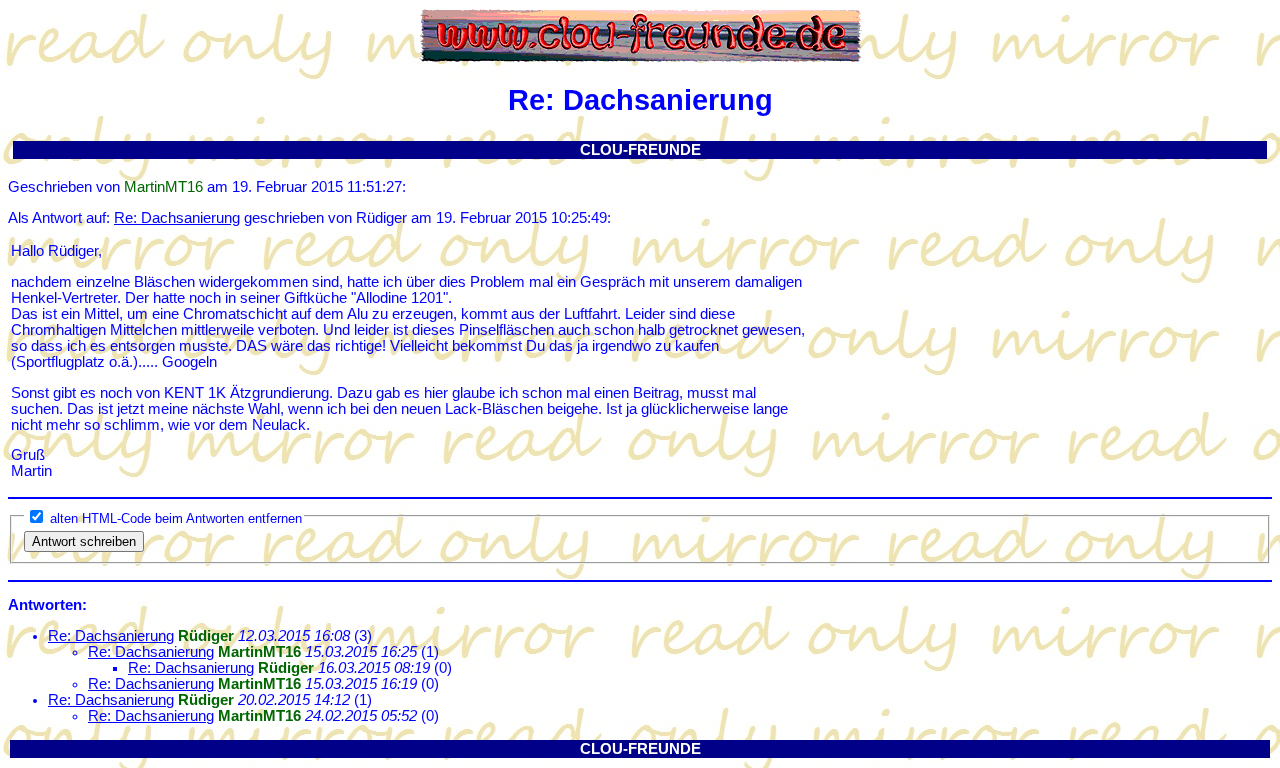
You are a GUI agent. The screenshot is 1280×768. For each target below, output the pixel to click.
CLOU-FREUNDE (640, 150)
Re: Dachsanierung (177, 218)
